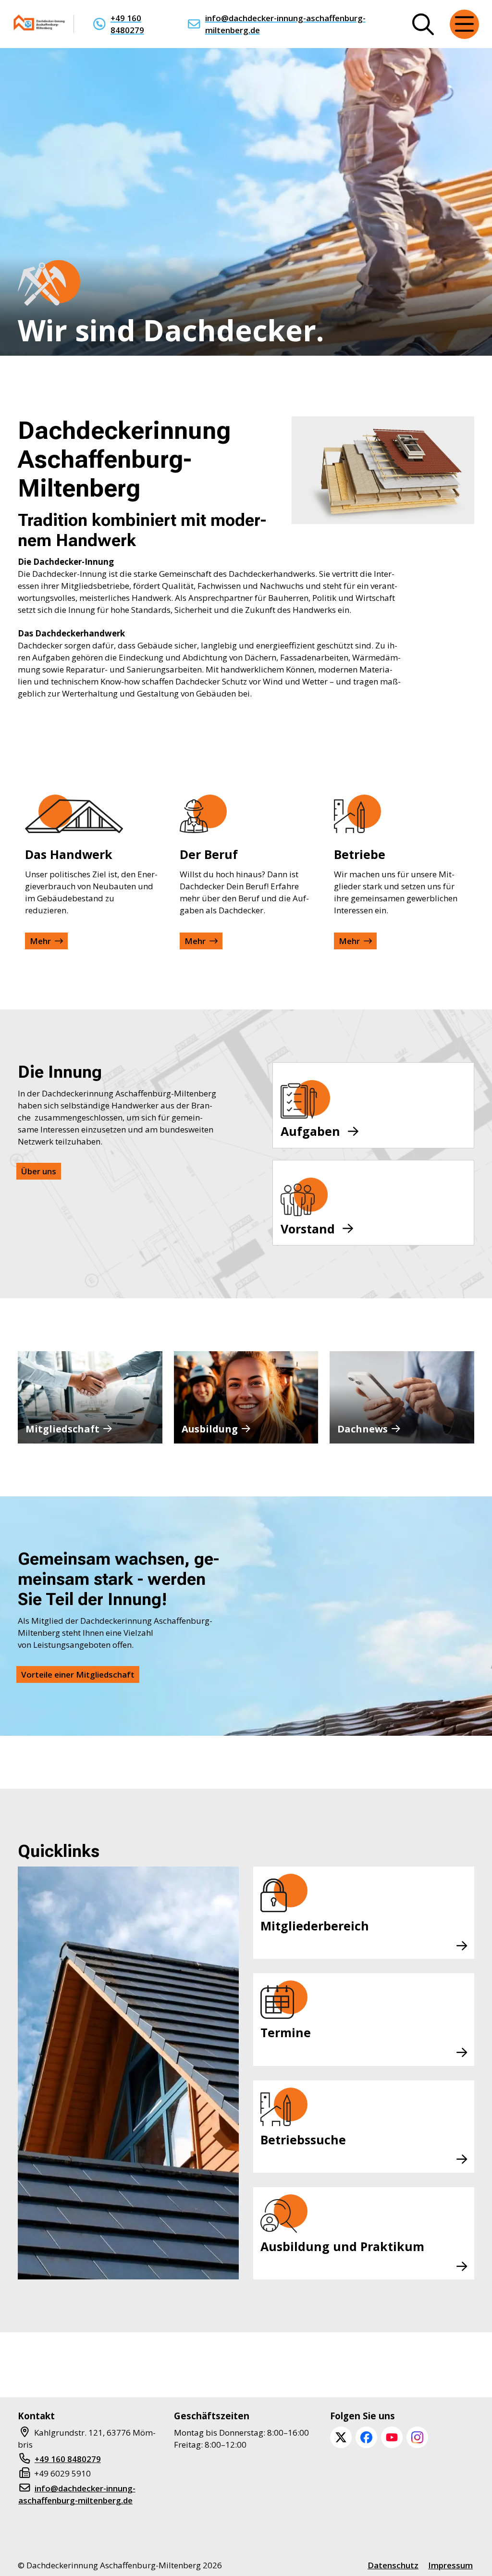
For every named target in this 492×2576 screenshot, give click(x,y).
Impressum (450, 2565)
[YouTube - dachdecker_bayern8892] (392, 2437)
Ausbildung (210, 1429)
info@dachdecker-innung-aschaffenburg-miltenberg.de (285, 24)
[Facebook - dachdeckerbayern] (366, 2437)
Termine (286, 2032)
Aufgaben (310, 1131)
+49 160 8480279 (127, 24)
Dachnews (363, 1429)
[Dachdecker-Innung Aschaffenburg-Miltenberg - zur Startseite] (40, 24)
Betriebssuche (303, 2140)
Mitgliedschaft (62, 1429)
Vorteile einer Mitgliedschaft (78, 1674)
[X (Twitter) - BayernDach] (341, 2437)
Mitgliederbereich (315, 1926)
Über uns (39, 1171)
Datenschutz (393, 2565)
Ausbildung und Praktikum (342, 2246)
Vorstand (308, 1229)
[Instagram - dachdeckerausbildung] (417, 2437)
